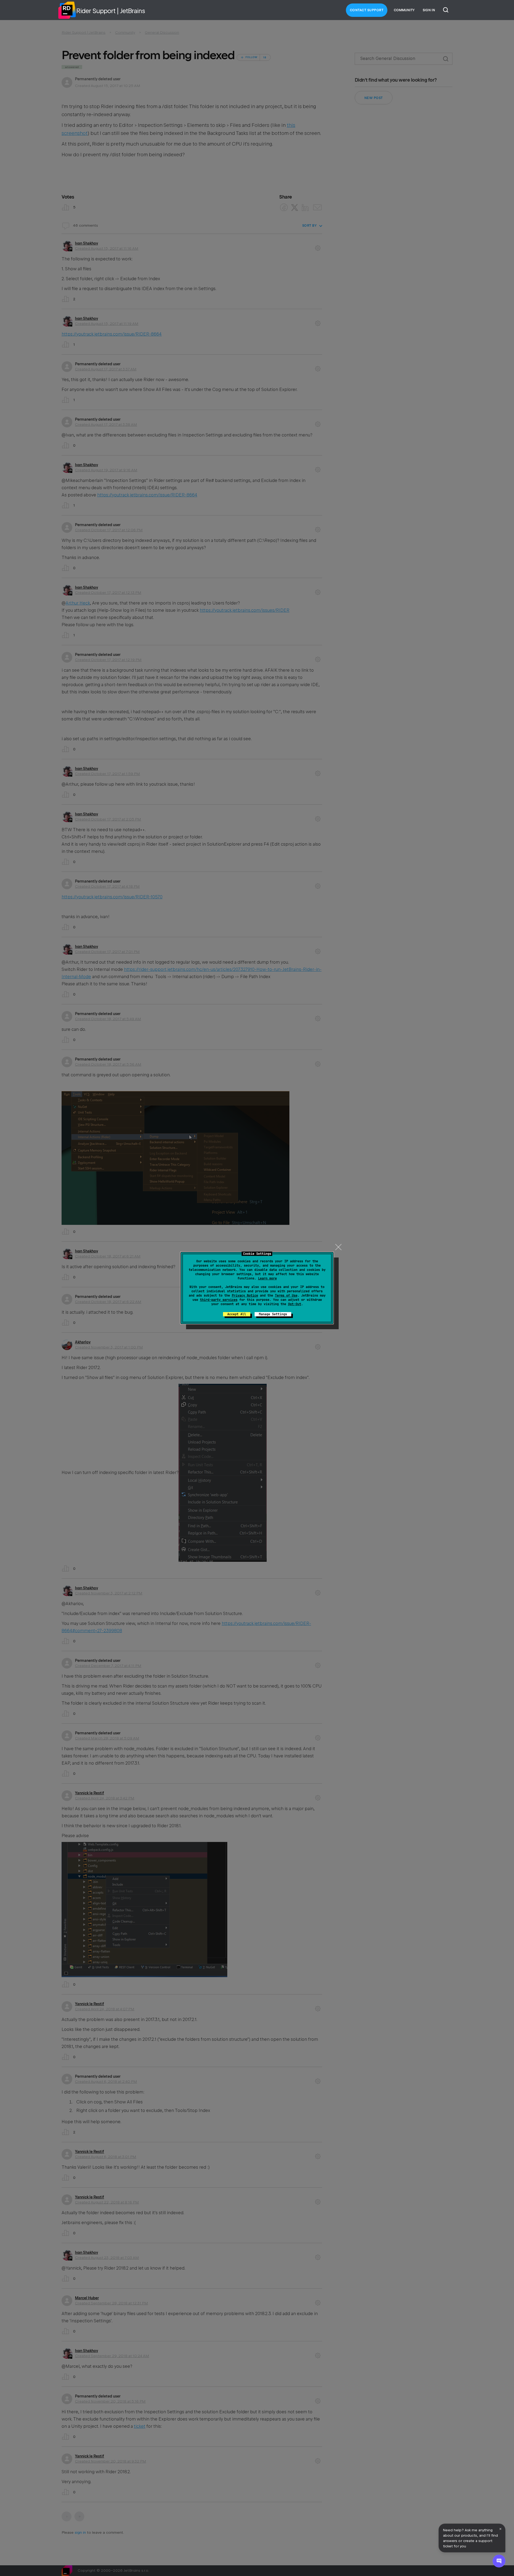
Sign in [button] (429, 10)
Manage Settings (273, 1314)
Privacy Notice (245, 1295)
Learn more (267, 1278)
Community (404, 10)
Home (67, 10)
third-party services (219, 1300)
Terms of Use (286, 1295)
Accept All (237, 1314)
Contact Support (367, 10)
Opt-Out (295, 1304)
